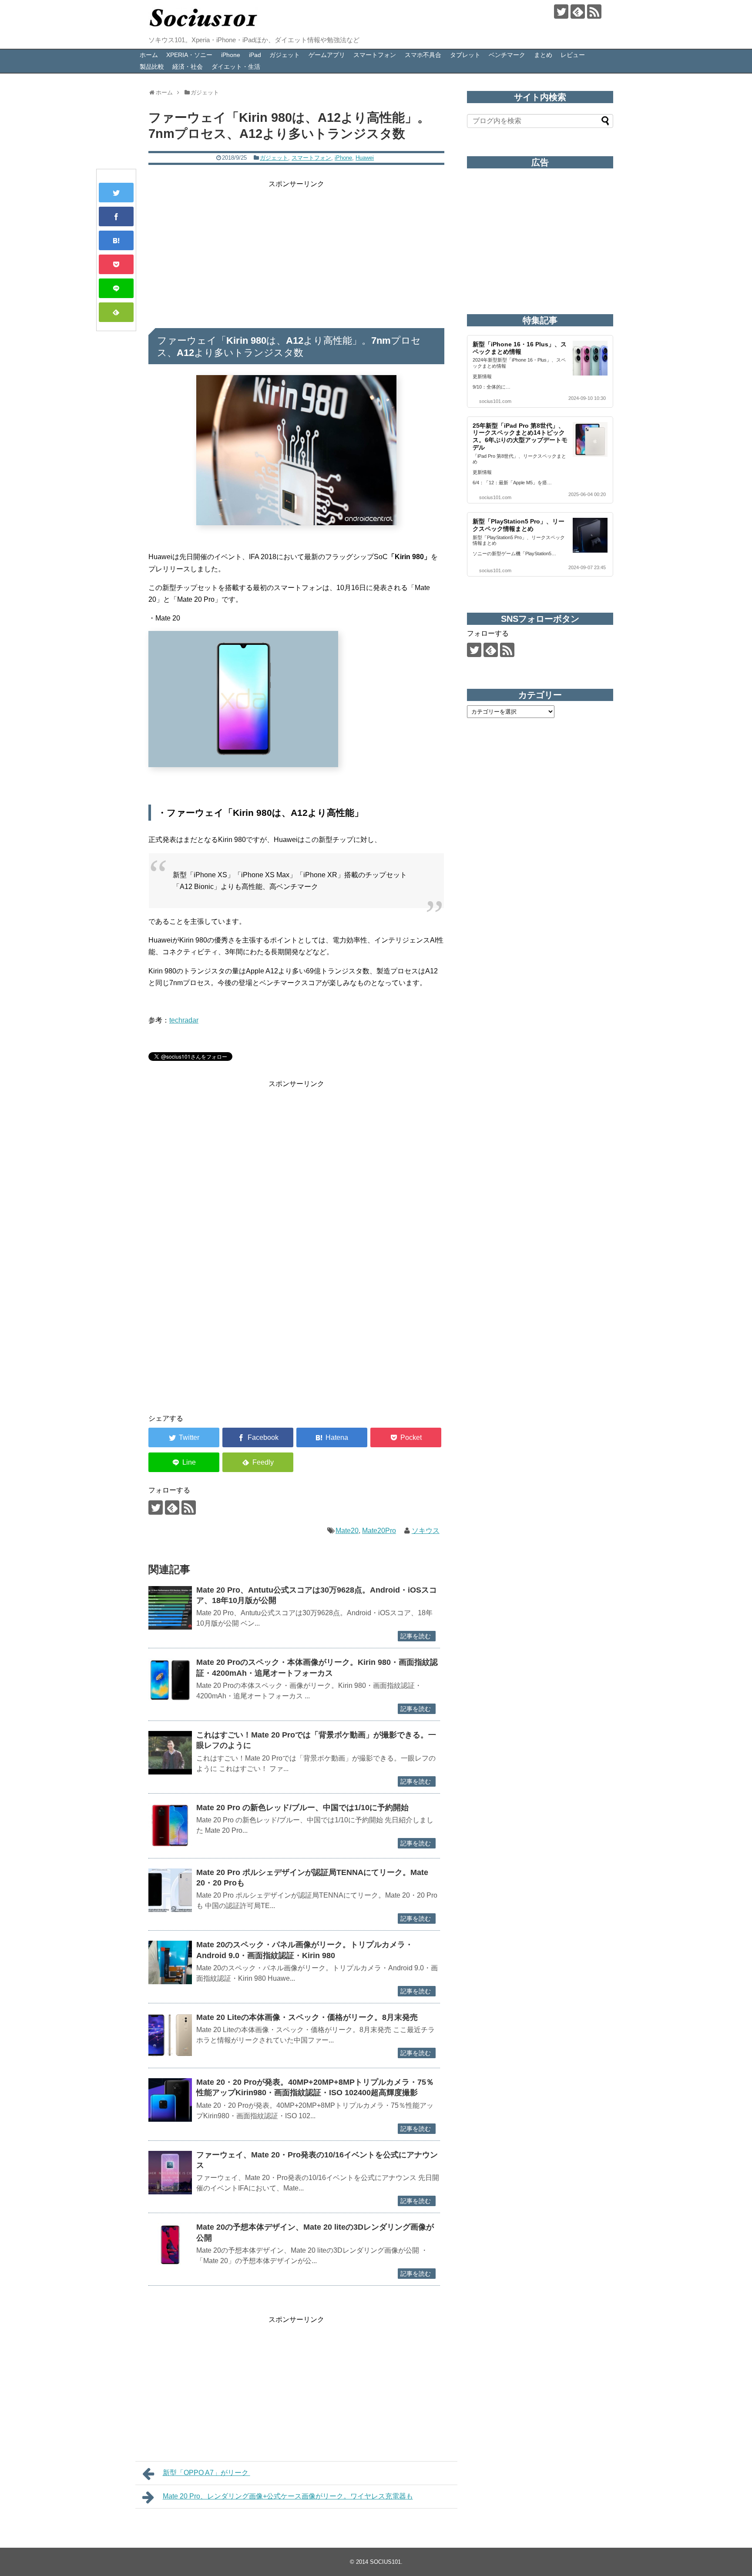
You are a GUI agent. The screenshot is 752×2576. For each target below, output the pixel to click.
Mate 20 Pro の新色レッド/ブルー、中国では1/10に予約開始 (302, 1808)
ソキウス (426, 1531)
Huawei (365, 158)
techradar (184, 1020)
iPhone (231, 55)
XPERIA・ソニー (189, 55)
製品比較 (152, 67)
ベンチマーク (507, 55)
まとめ (543, 55)
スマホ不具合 (423, 55)
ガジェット (285, 55)
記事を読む (416, 1636)
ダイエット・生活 (236, 67)
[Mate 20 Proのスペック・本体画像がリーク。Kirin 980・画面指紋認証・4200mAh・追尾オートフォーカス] (170, 1680)
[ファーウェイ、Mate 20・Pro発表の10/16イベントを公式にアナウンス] (170, 2173)
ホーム (149, 55)
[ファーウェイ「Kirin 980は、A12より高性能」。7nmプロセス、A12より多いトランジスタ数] (116, 240)
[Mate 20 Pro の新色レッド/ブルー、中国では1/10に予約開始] (170, 1825)
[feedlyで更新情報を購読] (578, 12)
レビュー (573, 55)
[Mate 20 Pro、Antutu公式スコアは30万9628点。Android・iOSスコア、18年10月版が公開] (170, 1608)
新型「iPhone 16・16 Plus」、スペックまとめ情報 (520, 348)
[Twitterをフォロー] (561, 12)
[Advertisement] (296, 251)
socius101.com (495, 401)
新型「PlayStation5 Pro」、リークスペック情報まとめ (519, 525)
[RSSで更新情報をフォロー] (594, 12)
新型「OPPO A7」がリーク (206, 2473)
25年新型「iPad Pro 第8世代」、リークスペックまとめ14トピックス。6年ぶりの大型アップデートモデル (520, 436)
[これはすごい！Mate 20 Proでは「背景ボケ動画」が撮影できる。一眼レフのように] (170, 1753)
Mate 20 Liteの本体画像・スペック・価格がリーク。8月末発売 (307, 2017)
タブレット (465, 55)
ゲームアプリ (327, 55)
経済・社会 (188, 67)
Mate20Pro (379, 1531)
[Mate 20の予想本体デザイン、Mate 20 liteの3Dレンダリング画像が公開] (170, 2245)
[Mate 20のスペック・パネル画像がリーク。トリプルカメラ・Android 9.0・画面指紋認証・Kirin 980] (170, 1962)
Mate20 (347, 1531)
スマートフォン (375, 55)
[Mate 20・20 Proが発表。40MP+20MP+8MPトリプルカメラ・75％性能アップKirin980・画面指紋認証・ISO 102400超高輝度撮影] (170, 2100)
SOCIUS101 (385, 2562)
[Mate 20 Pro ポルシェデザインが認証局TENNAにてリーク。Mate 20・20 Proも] (170, 1890)
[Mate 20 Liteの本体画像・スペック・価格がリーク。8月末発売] (170, 2035)
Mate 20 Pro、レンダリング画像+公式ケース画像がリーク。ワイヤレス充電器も (288, 2496)
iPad (255, 55)
